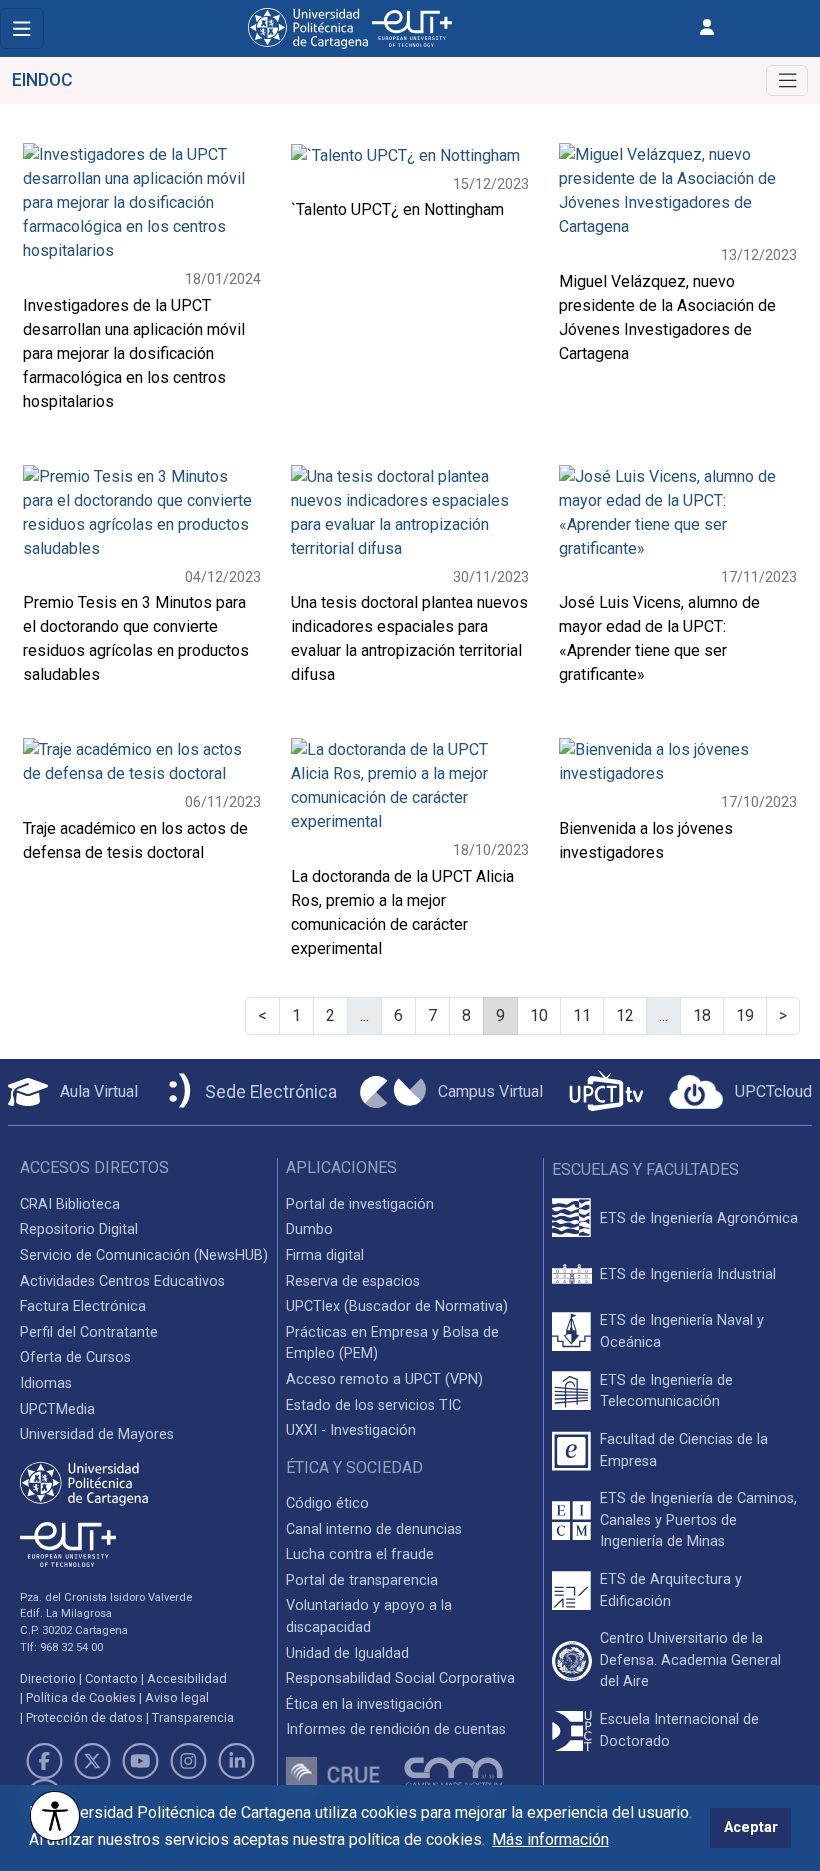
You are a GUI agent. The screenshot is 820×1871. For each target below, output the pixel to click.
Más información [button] (550, 1839)
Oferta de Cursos (75, 1357)
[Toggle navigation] (22, 28)
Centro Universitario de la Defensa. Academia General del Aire (690, 1660)
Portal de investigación (360, 1204)
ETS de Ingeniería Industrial (688, 1274)
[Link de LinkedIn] (237, 1761)
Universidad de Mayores (97, 1434)
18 (702, 1015)
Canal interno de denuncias (374, 1529)
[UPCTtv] (606, 1092)
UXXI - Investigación (351, 1430)
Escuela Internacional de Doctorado (679, 1730)
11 (582, 1015)
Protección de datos (84, 1717)
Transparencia (193, 1717)
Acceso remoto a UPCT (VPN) (384, 1379)
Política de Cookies (81, 1697)
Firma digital (325, 1255)
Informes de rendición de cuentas (396, 1729)
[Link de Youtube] (140, 1761)
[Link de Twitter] (92, 1761)
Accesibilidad (187, 1678)
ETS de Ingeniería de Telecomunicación (666, 1391)
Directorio (48, 1678)
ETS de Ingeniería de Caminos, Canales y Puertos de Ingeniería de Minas (698, 1520)
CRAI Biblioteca (70, 1204)
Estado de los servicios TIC (373, 1405)
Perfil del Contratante (89, 1332)
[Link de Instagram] (189, 1761)
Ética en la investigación (364, 1704)
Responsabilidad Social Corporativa (400, 1678)
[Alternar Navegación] (787, 80)
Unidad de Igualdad (347, 1653)
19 (745, 1015)
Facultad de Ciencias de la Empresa (684, 1450)
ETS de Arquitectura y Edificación (671, 1590)
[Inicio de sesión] (707, 27)
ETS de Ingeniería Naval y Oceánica (682, 1331)
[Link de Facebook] (44, 1761)
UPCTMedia (57, 1409)
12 (625, 1015)
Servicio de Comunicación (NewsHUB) (144, 1255)
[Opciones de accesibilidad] (55, 1816)
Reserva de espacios (353, 1281)
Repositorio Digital (79, 1229)
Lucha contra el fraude (360, 1554)
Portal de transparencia (362, 1580)
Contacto (111, 1678)
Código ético (327, 1503)
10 (539, 1015)
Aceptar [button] (751, 1827)
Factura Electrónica (83, 1306)
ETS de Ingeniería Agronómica (699, 1218)
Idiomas (46, 1383)
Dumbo (309, 1229)
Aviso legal (177, 1697)
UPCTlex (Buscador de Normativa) (397, 1306)
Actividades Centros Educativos (122, 1281)
